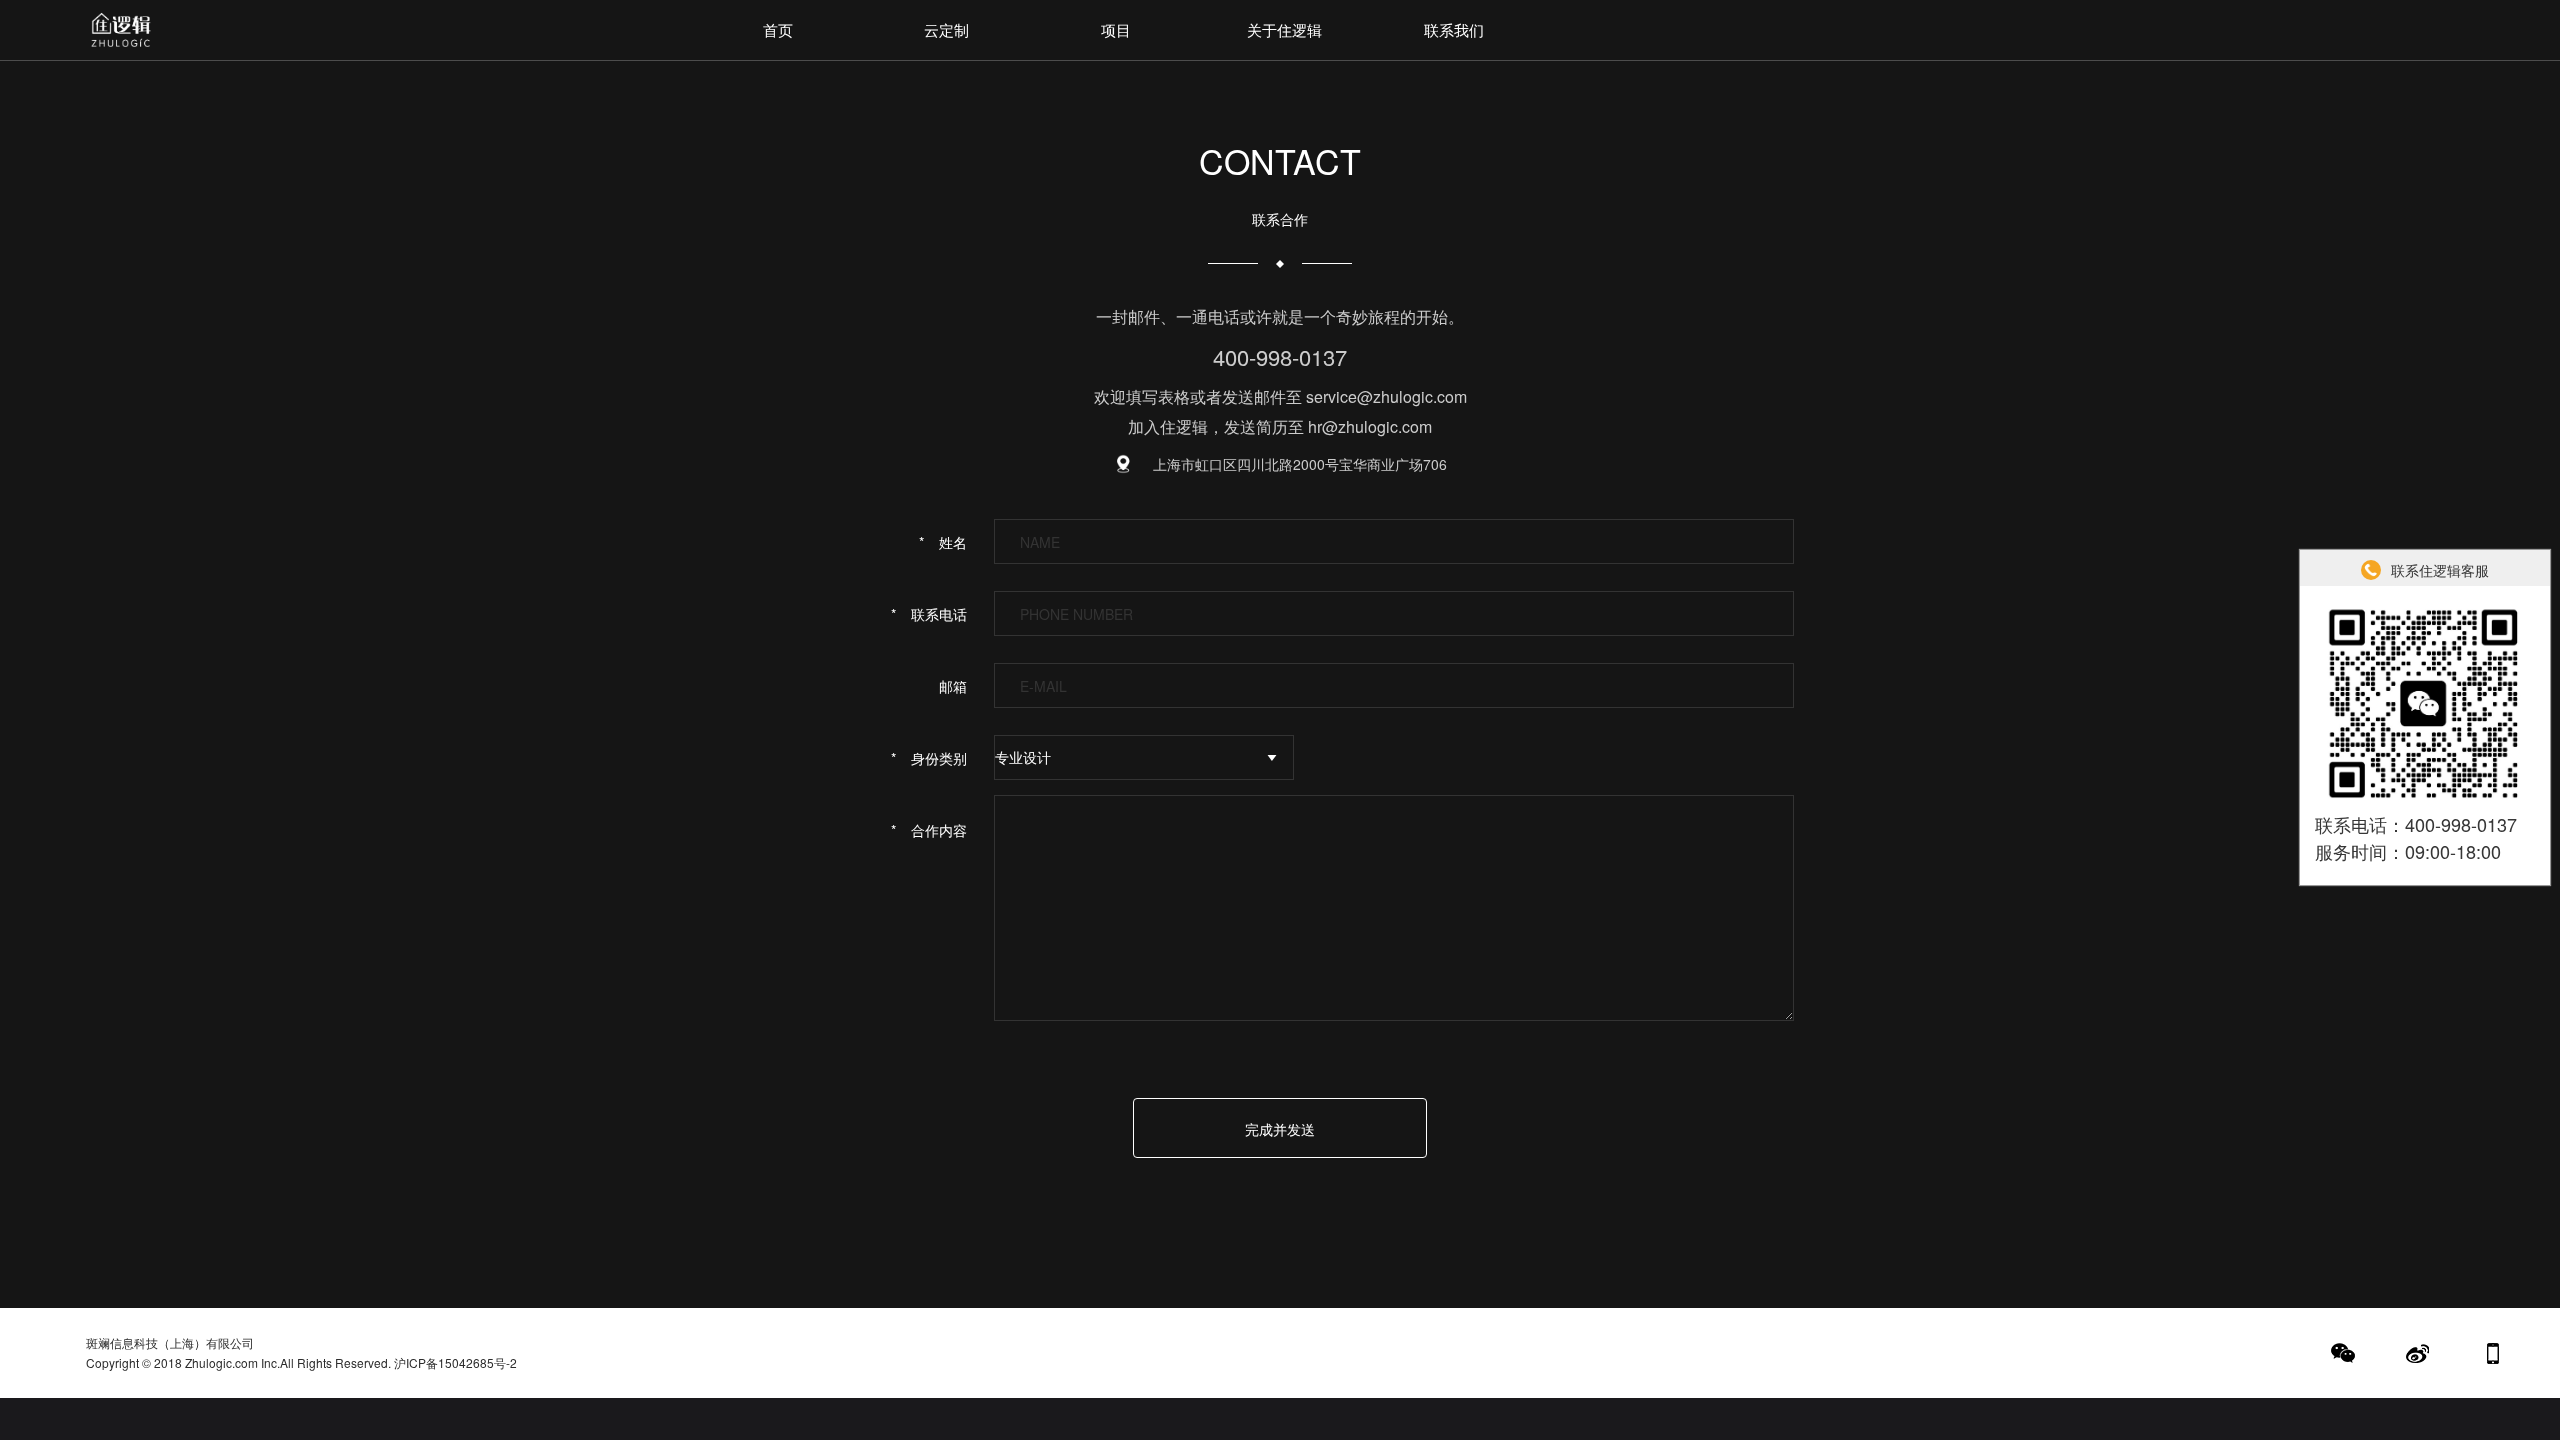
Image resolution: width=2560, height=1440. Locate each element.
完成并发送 (1280, 1129)
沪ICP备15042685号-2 (455, 1362)
